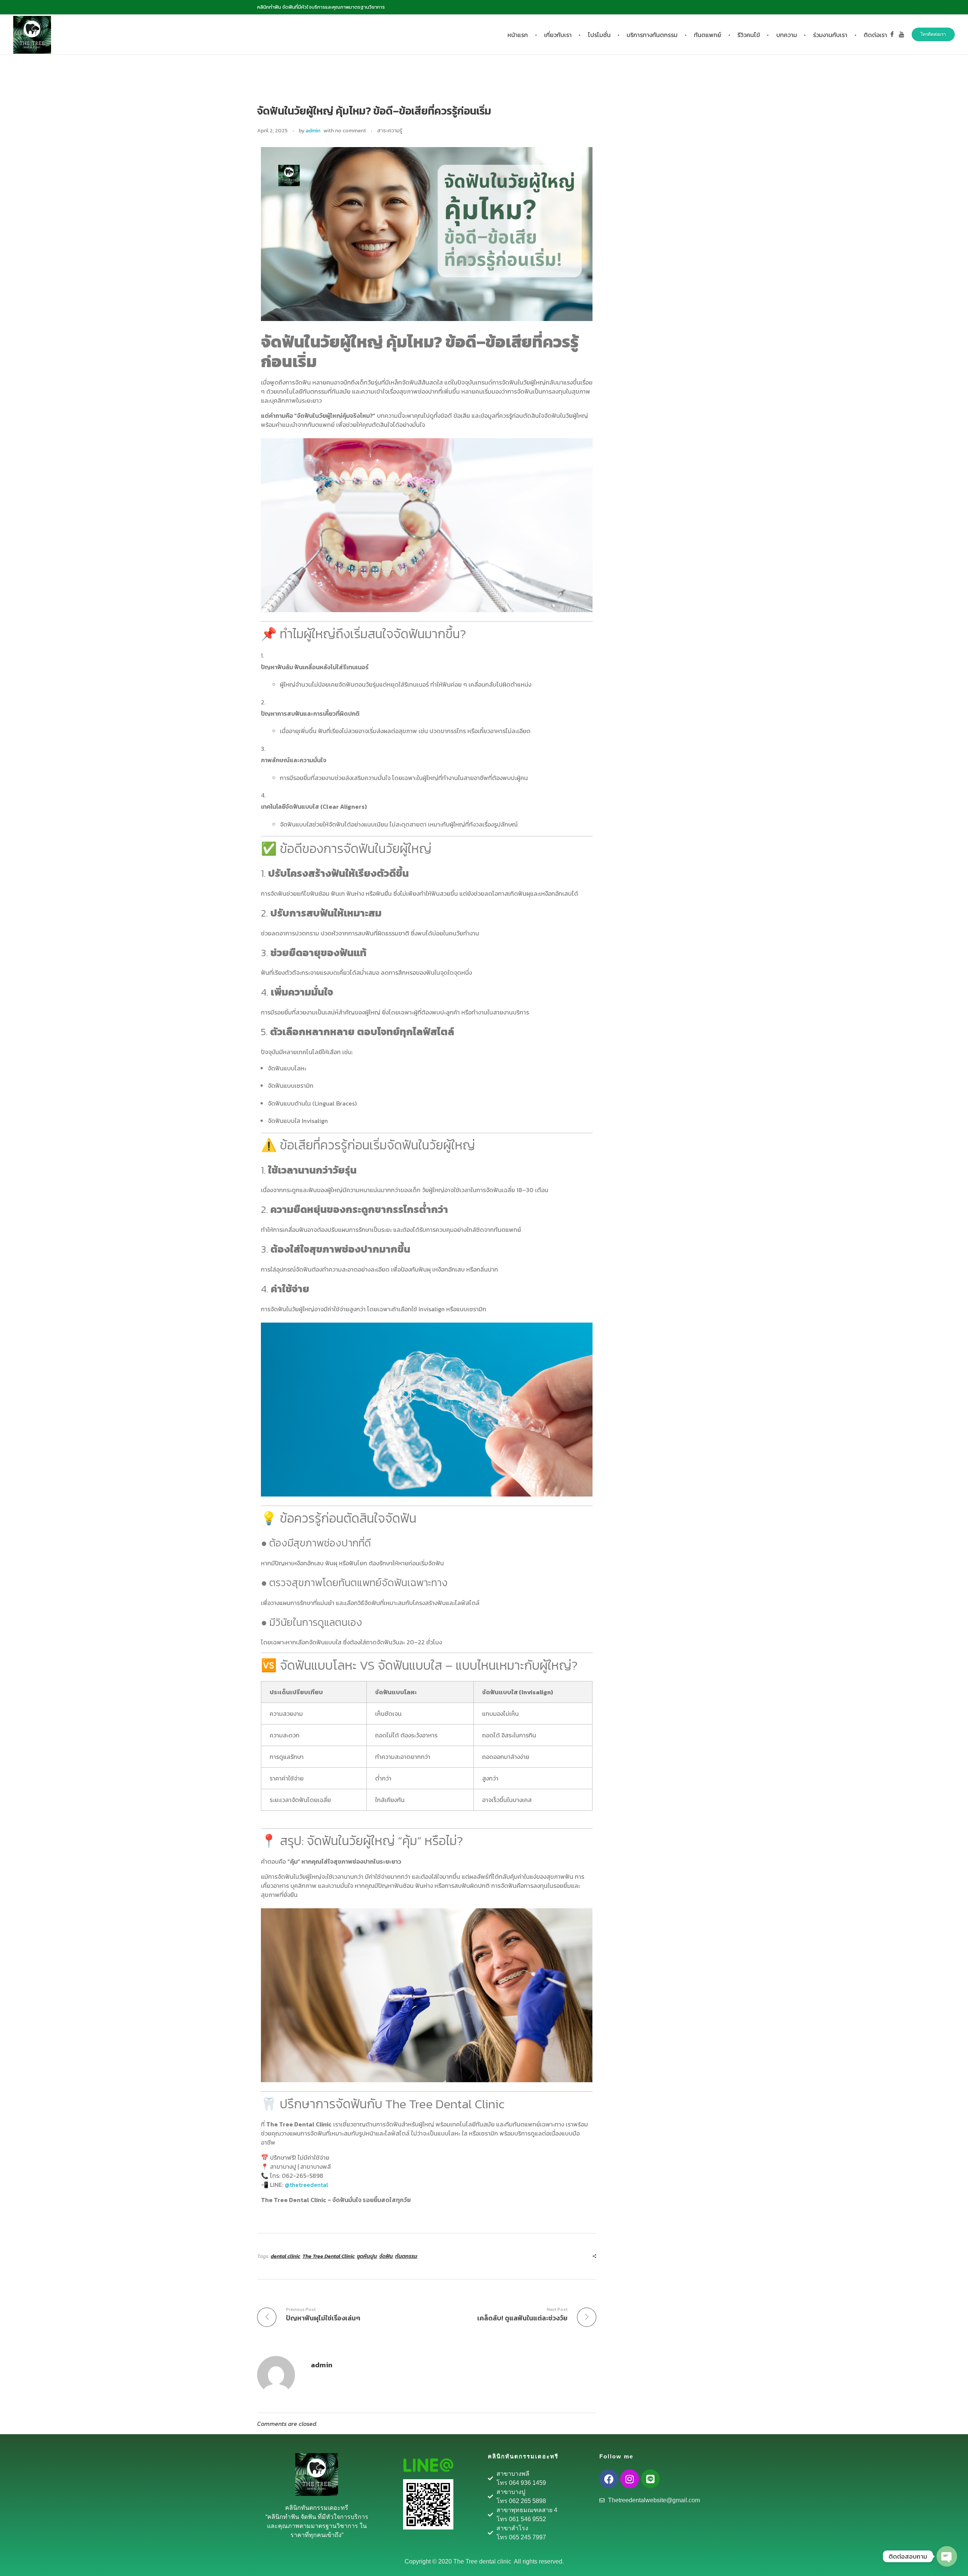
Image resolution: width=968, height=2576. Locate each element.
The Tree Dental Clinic (329, 2256)
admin (313, 131)
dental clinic (285, 2256)
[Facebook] (609, 2479)
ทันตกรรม (406, 2256)
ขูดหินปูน (367, 2256)
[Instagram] (630, 2479)
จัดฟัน (386, 2256)
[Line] (650, 2479)
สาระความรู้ (390, 131)
